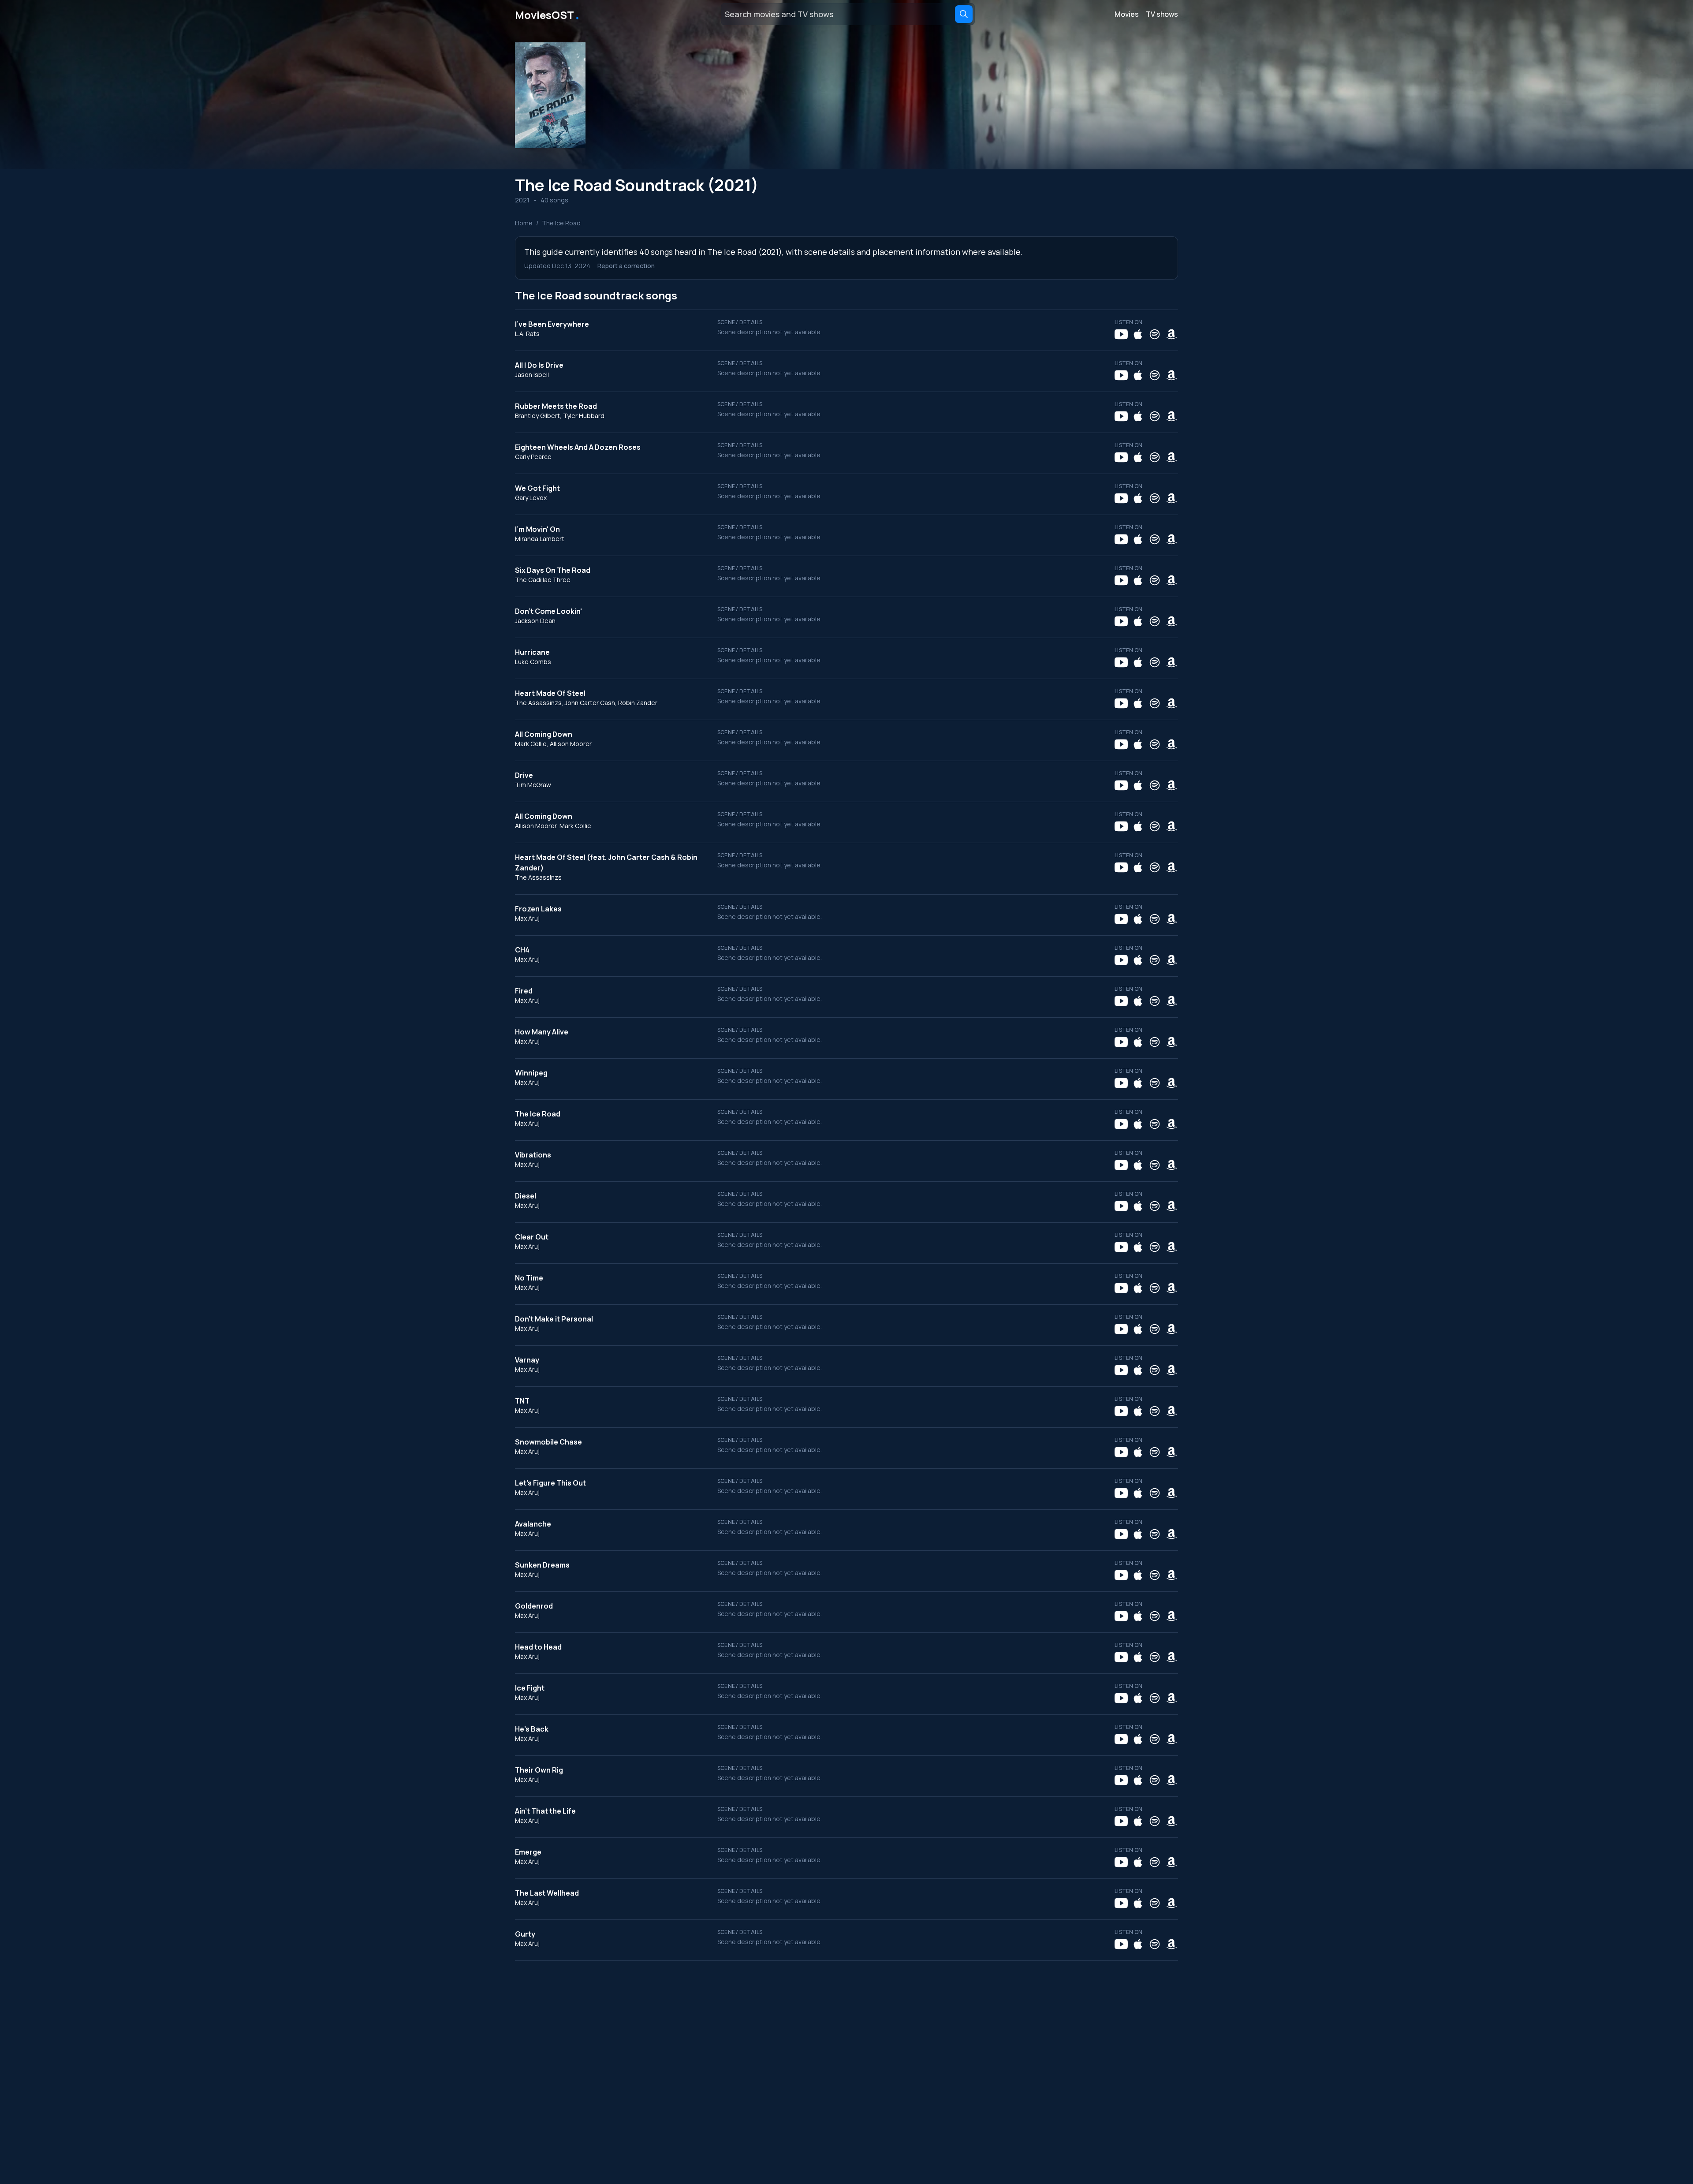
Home (524, 223)
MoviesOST (548, 14)
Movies (1127, 14)
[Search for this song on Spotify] (1155, 334)
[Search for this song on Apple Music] (1138, 334)
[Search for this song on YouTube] (1121, 334)
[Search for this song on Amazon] (1171, 334)
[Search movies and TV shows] (964, 14)
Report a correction (626, 266)
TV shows (1162, 14)
